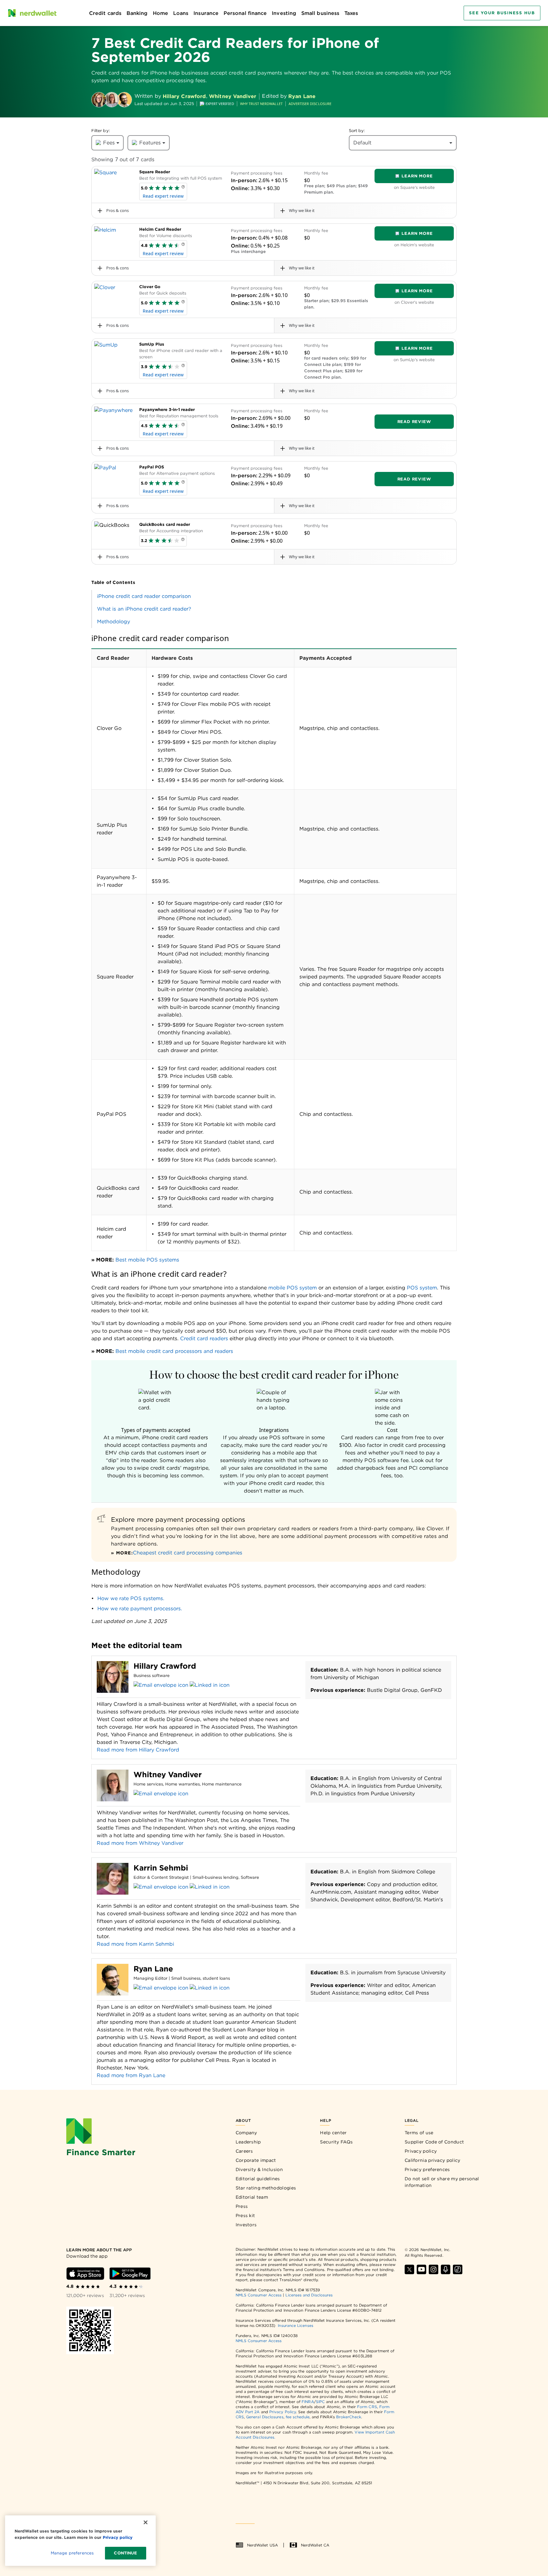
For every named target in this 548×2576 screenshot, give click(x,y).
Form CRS (367, 2407)
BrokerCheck (349, 2417)
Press (242, 2206)
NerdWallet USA (262, 2545)
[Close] (146, 2522)
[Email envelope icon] (161, 1685)
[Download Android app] (130, 2274)
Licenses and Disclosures (309, 2295)
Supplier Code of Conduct (434, 2142)
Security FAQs (336, 2142)
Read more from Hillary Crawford (138, 1750)
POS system (422, 1288)
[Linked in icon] (210, 1685)
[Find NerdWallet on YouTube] (421, 2269)
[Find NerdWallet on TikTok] (458, 2269)
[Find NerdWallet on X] (409, 2269)
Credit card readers (203, 1338)
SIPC (320, 2402)
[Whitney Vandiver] (112, 100)
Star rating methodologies (266, 2188)
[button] (183, 188)
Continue (125, 2553)
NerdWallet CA (315, 2545)
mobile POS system (292, 1288)
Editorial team (252, 2197)
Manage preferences (72, 2553)
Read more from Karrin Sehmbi (135, 1944)
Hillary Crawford (184, 96)
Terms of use (419, 2133)
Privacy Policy (283, 2412)
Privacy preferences (427, 2169)
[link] (274, 596)
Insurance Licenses (295, 2325)
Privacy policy (421, 2151)
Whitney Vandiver (233, 96)
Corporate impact (256, 2160)
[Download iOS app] (85, 2274)
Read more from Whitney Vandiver (140, 1843)
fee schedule (298, 2417)
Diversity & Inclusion (259, 2169)
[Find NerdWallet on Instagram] (434, 2269)
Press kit (245, 2215)
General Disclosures (265, 2417)
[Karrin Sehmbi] (113, 1880)
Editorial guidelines (258, 2179)
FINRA (308, 2402)
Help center (333, 2133)
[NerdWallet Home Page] (32, 13)
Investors (246, 2225)
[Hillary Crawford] (99, 100)
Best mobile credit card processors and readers (174, 1351)
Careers (244, 2151)
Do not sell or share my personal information (442, 2182)
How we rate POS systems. (131, 1598)
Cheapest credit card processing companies (188, 1553)
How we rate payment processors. (140, 1609)
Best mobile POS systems (147, 1260)
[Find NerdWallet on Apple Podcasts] (446, 2269)
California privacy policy (433, 2160)
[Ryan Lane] (124, 100)
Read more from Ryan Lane (131, 2075)
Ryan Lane (302, 96)
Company (246, 2133)
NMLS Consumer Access (259, 2295)
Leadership (248, 2142)
